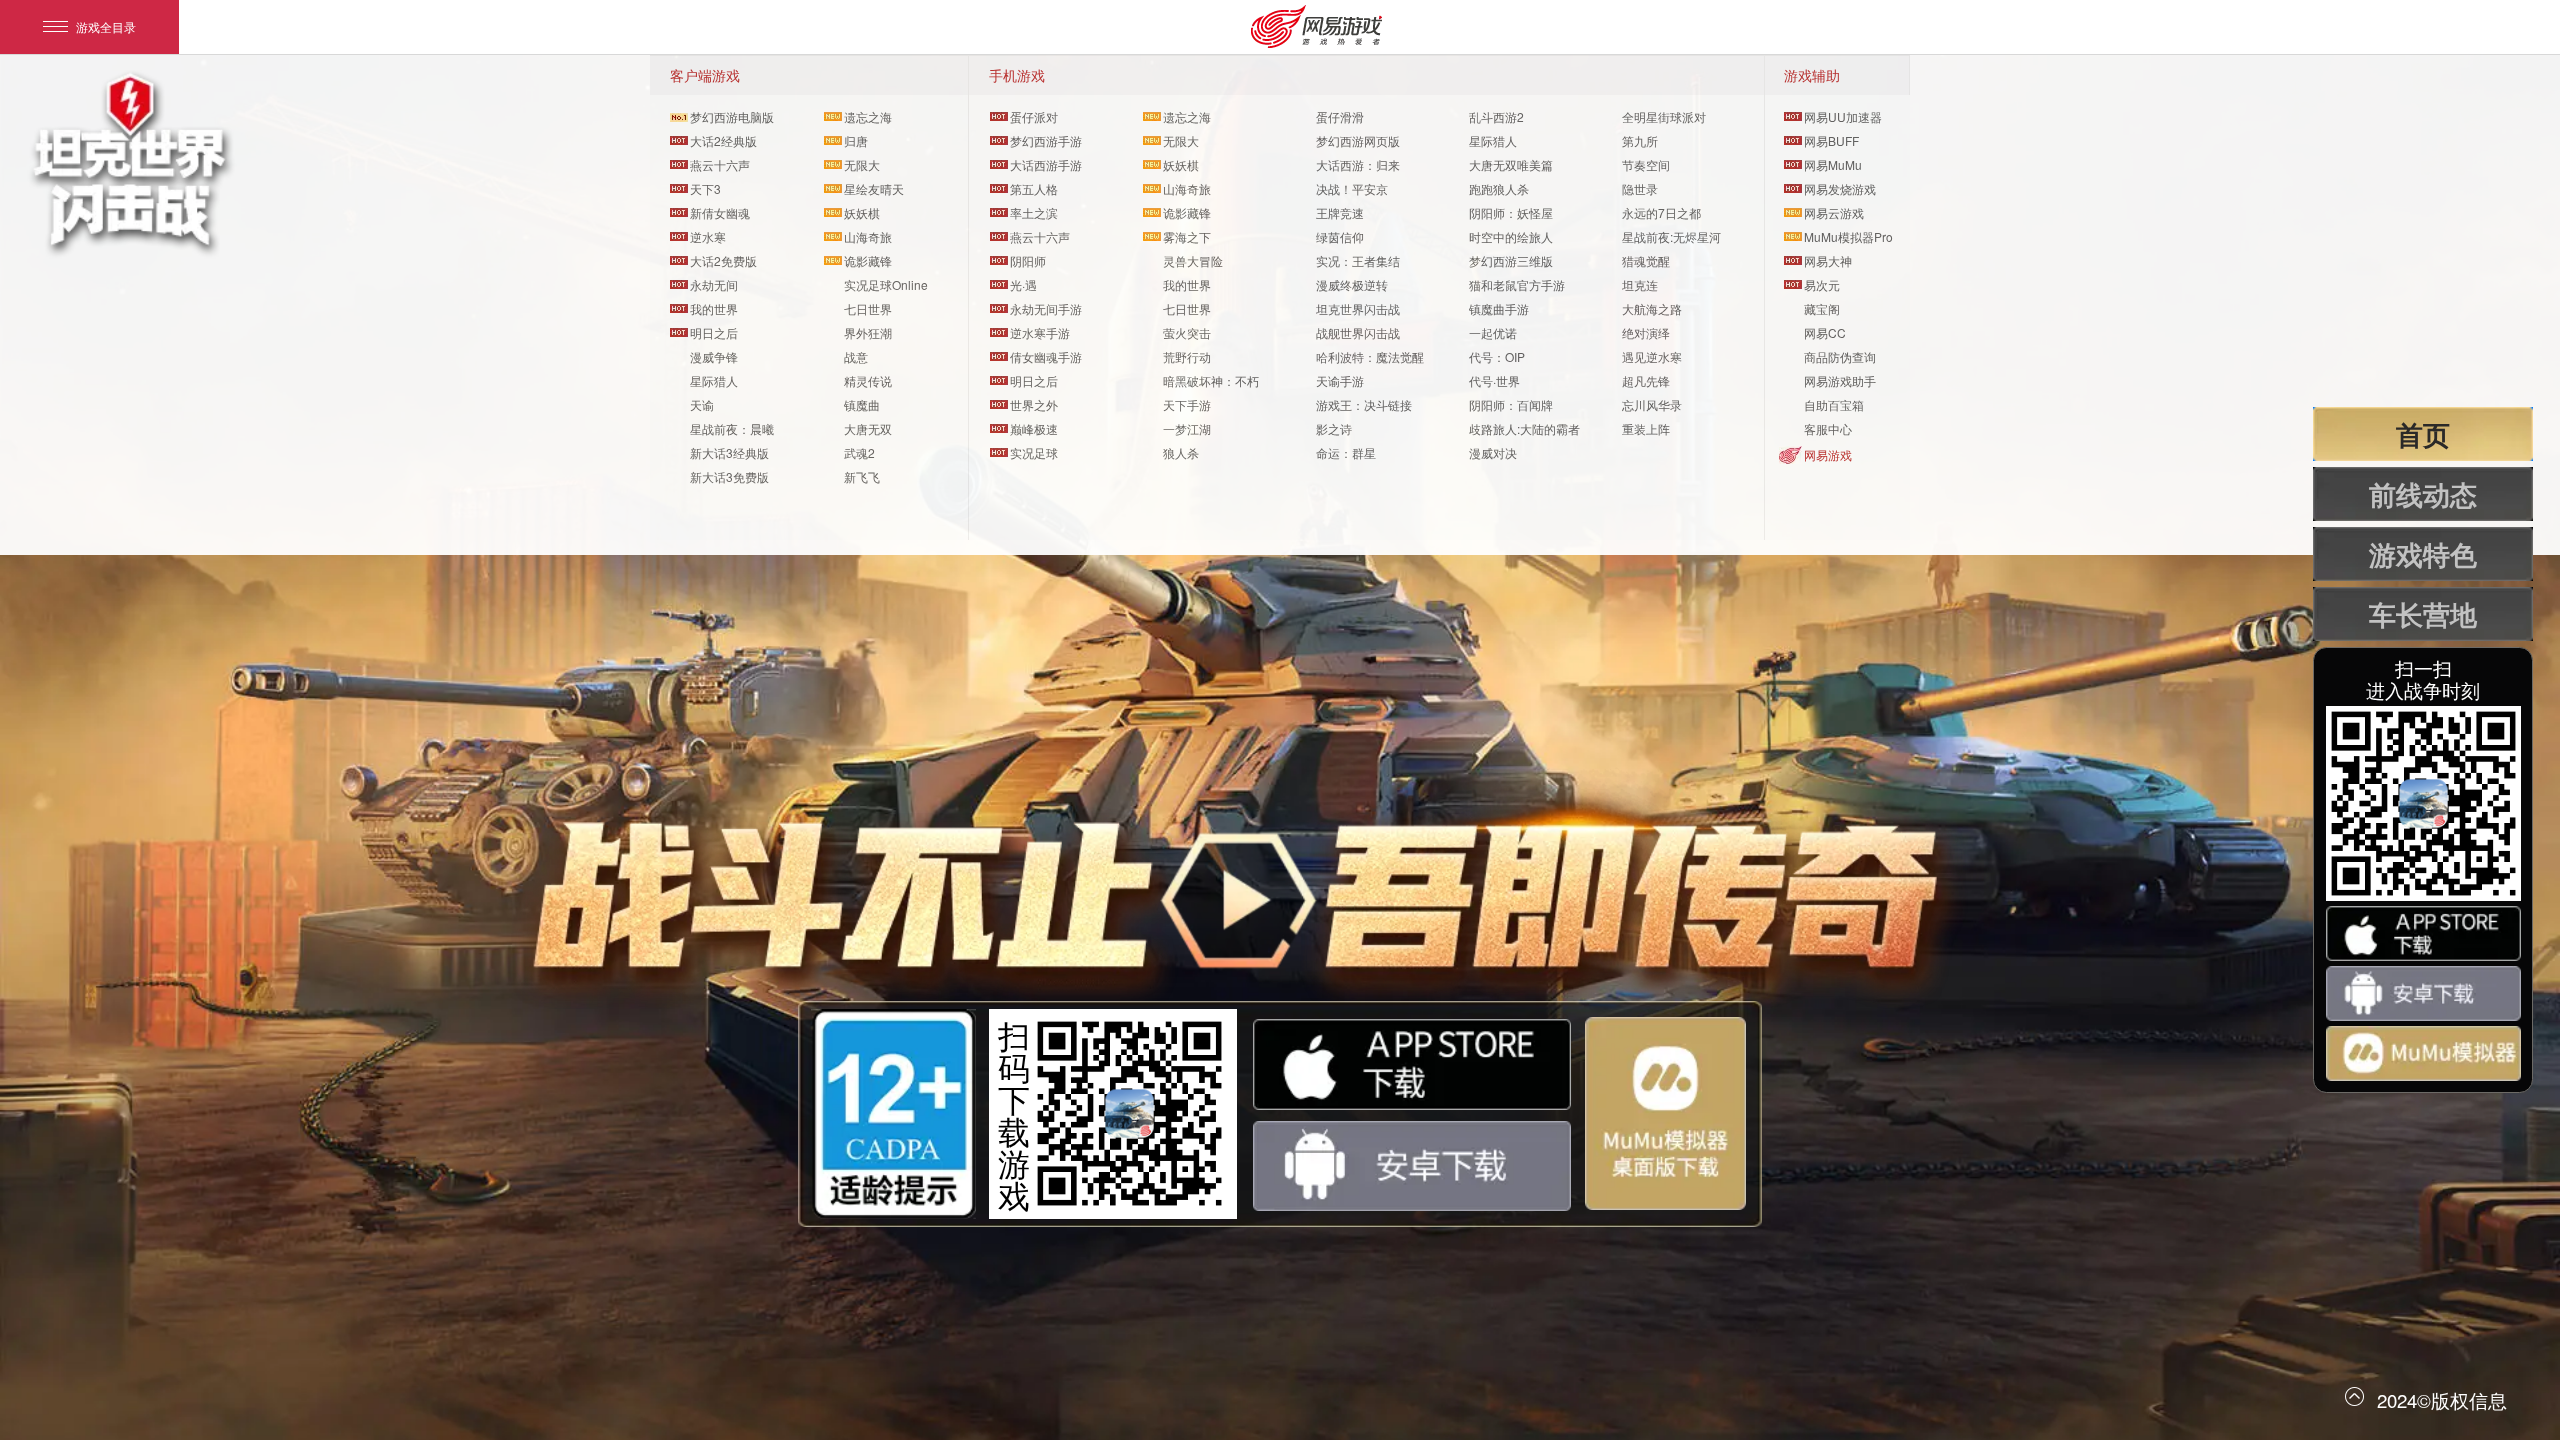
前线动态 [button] (2423, 494)
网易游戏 (1828, 454)
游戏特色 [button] (2423, 554)
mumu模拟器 (1665, 1113)
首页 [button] (2423, 434)
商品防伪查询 (1840, 356)
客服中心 (1828, 428)
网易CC (1825, 332)
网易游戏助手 (1840, 380)
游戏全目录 (106, 26)
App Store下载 (1412, 1064)
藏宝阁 (1822, 308)
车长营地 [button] (2423, 614)
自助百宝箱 (1834, 404)
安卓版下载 (1412, 1166)
